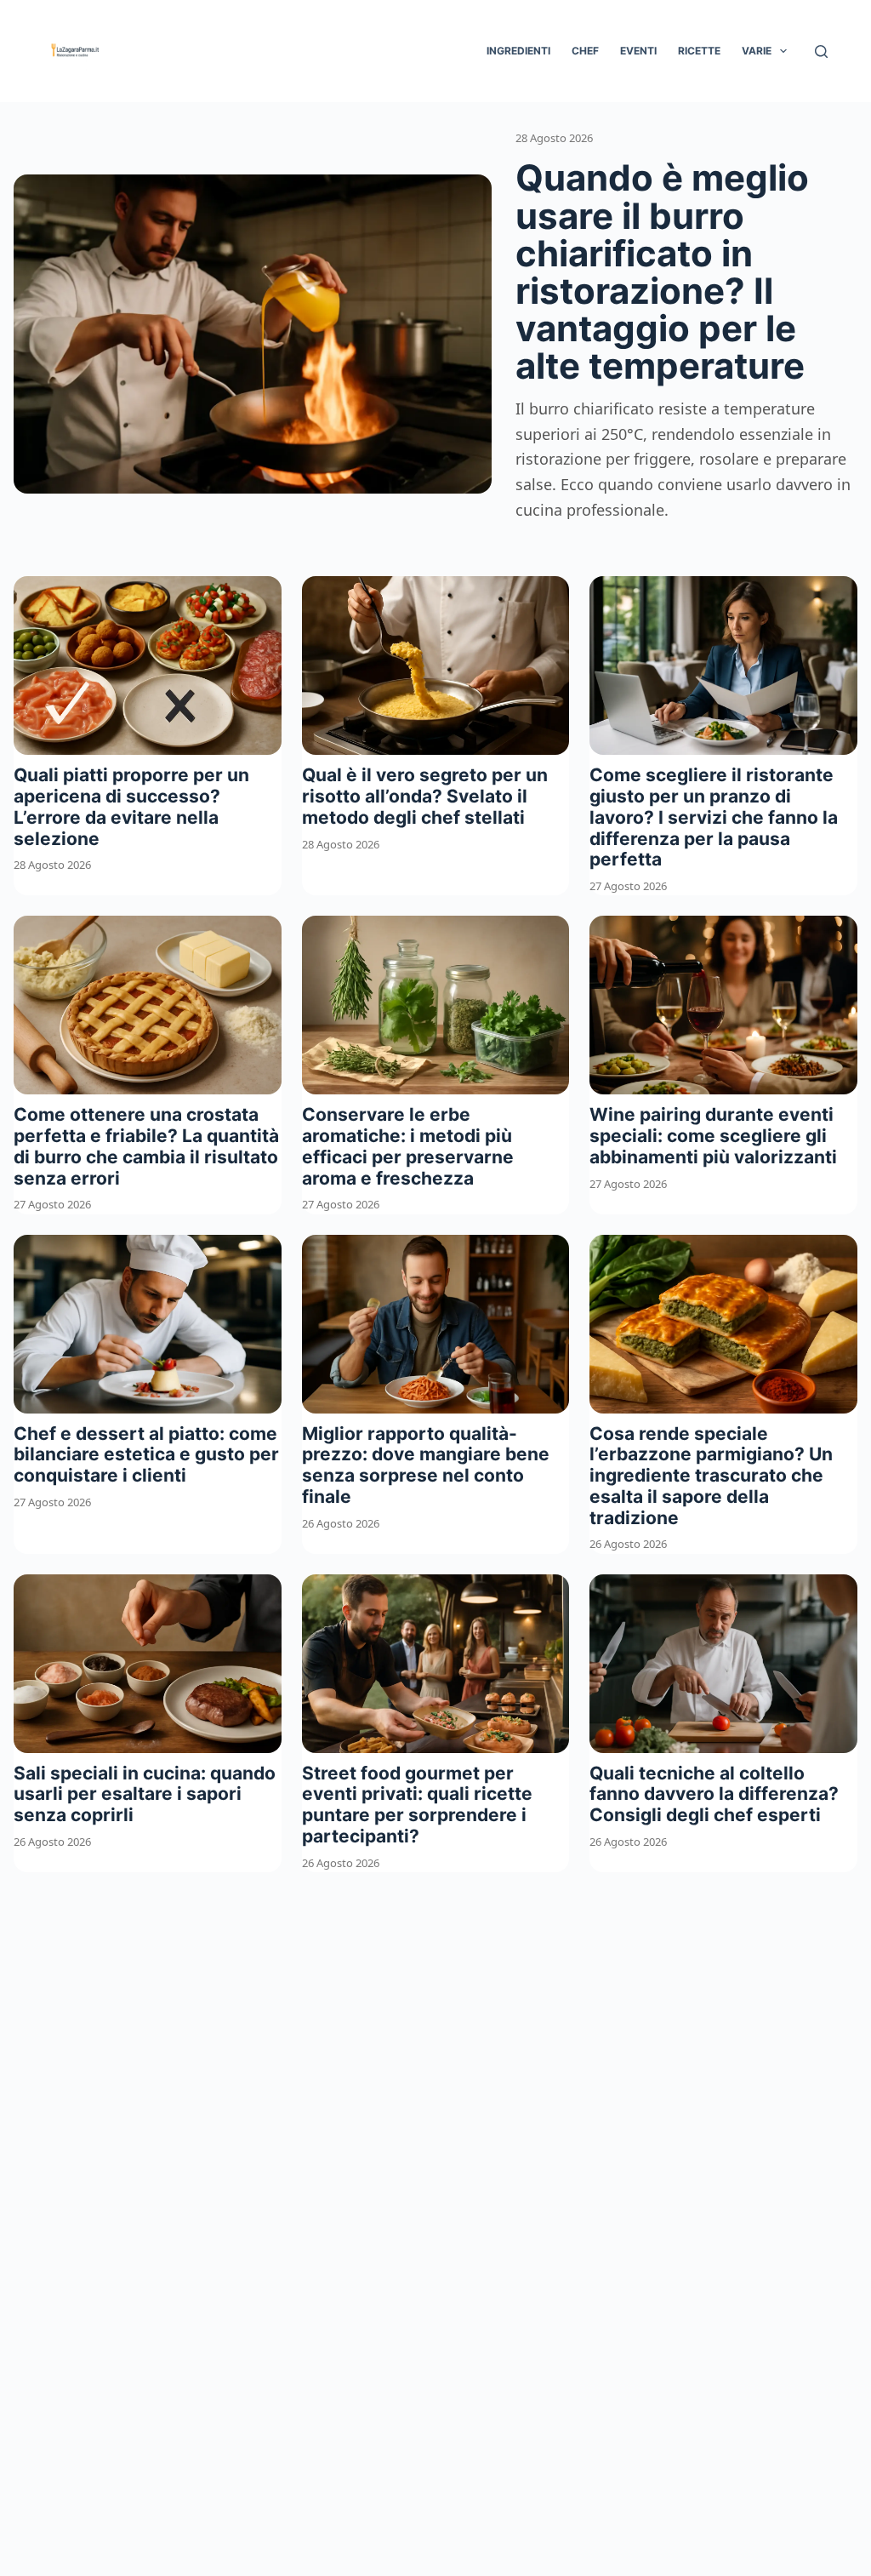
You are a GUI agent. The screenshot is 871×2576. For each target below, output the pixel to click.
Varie (757, 51)
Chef (585, 51)
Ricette (699, 51)
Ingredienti (518, 51)
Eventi (638, 51)
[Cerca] (821, 51)
